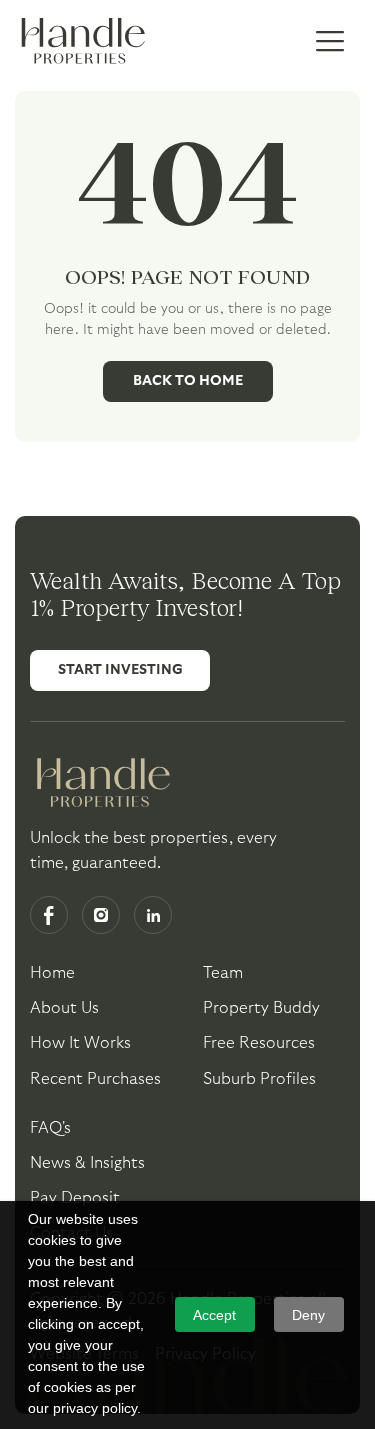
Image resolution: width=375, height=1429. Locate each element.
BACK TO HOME (188, 381)
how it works (80, 1043)
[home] (80, 42)
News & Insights (87, 1163)
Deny (308, 1315)
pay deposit (75, 1198)
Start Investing (120, 670)
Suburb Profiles (259, 1079)
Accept (214, 1315)
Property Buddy (261, 1008)
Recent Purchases (95, 1079)
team (223, 973)
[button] (330, 42)
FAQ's (50, 1128)
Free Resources (259, 1043)
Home (52, 973)
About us (64, 1008)
